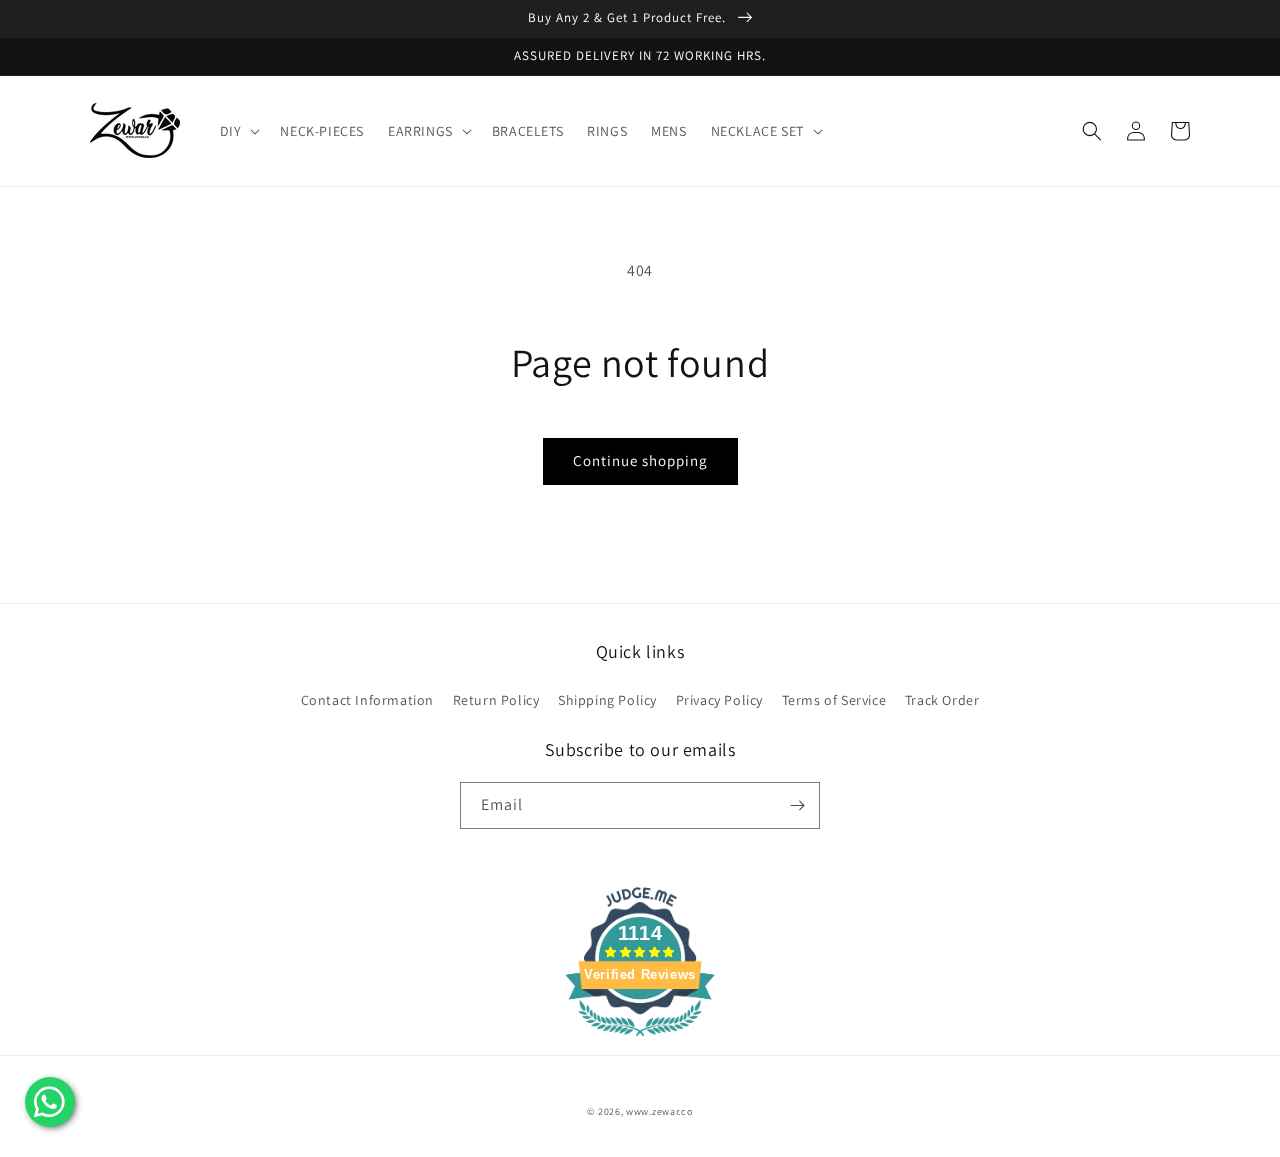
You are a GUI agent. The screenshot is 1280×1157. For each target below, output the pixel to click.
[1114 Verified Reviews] (640, 1039)
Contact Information (367, 700)
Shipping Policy (607, 700)
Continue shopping (640, 460)
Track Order (942, 700)
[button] (238, 131)
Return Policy (496, 700)
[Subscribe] (797, 805)
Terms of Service (834, 700)
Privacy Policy (719, 700)
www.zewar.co (659, 1111)
